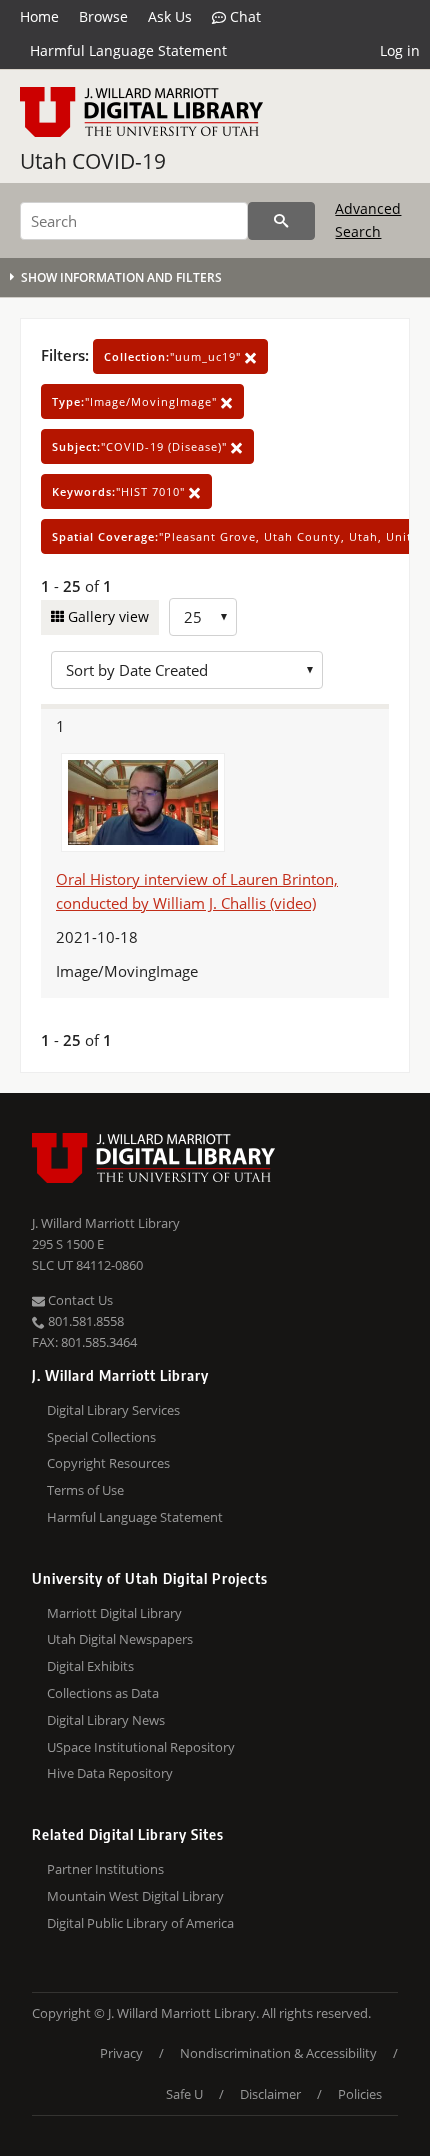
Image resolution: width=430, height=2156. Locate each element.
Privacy (121, 2053)
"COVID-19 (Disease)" (141, 446)
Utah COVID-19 (93, 161)
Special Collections (101, 1437)
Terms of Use (85, 1490)
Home (39, 16)
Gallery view (106, 616)
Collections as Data (103, 1693)
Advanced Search (368, 219)
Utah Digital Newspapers (120, 1639)
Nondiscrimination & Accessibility (278, 2053)
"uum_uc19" (174, 356)
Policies (360, 2094)
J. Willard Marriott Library (106, 1223)
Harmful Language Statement (128, 50)
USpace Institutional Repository (141, 1747)
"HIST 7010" (120, 491)
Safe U (184, 2094)
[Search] (281, 221)
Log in (400, 50)
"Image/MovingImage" (136, 401)
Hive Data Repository (110, 1773)
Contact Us (79, 1300)
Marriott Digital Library (114, 1613)
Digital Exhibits (90, 1666)
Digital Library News (106, 1720)
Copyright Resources (108, 1463)
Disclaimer (270, 2094)
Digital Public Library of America (140, 1923)
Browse (103, 16)
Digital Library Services (113, 1410)
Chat (243, 16)
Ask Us (170, 16)
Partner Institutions (105, 1869)
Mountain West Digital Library (135, 1896)
